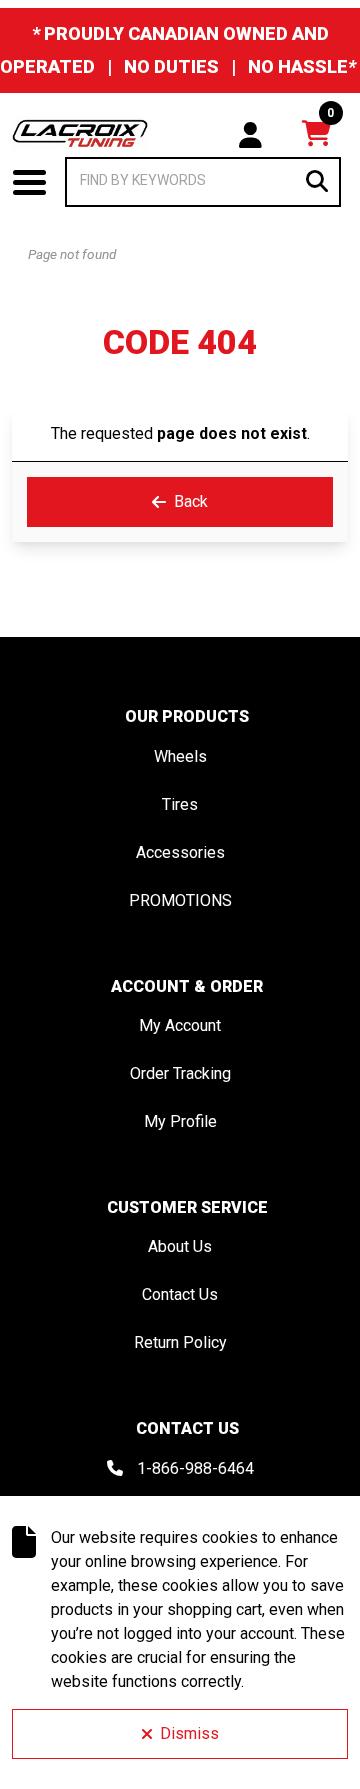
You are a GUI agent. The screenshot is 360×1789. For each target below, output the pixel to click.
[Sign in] (250, 133)
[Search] (317, 181)
